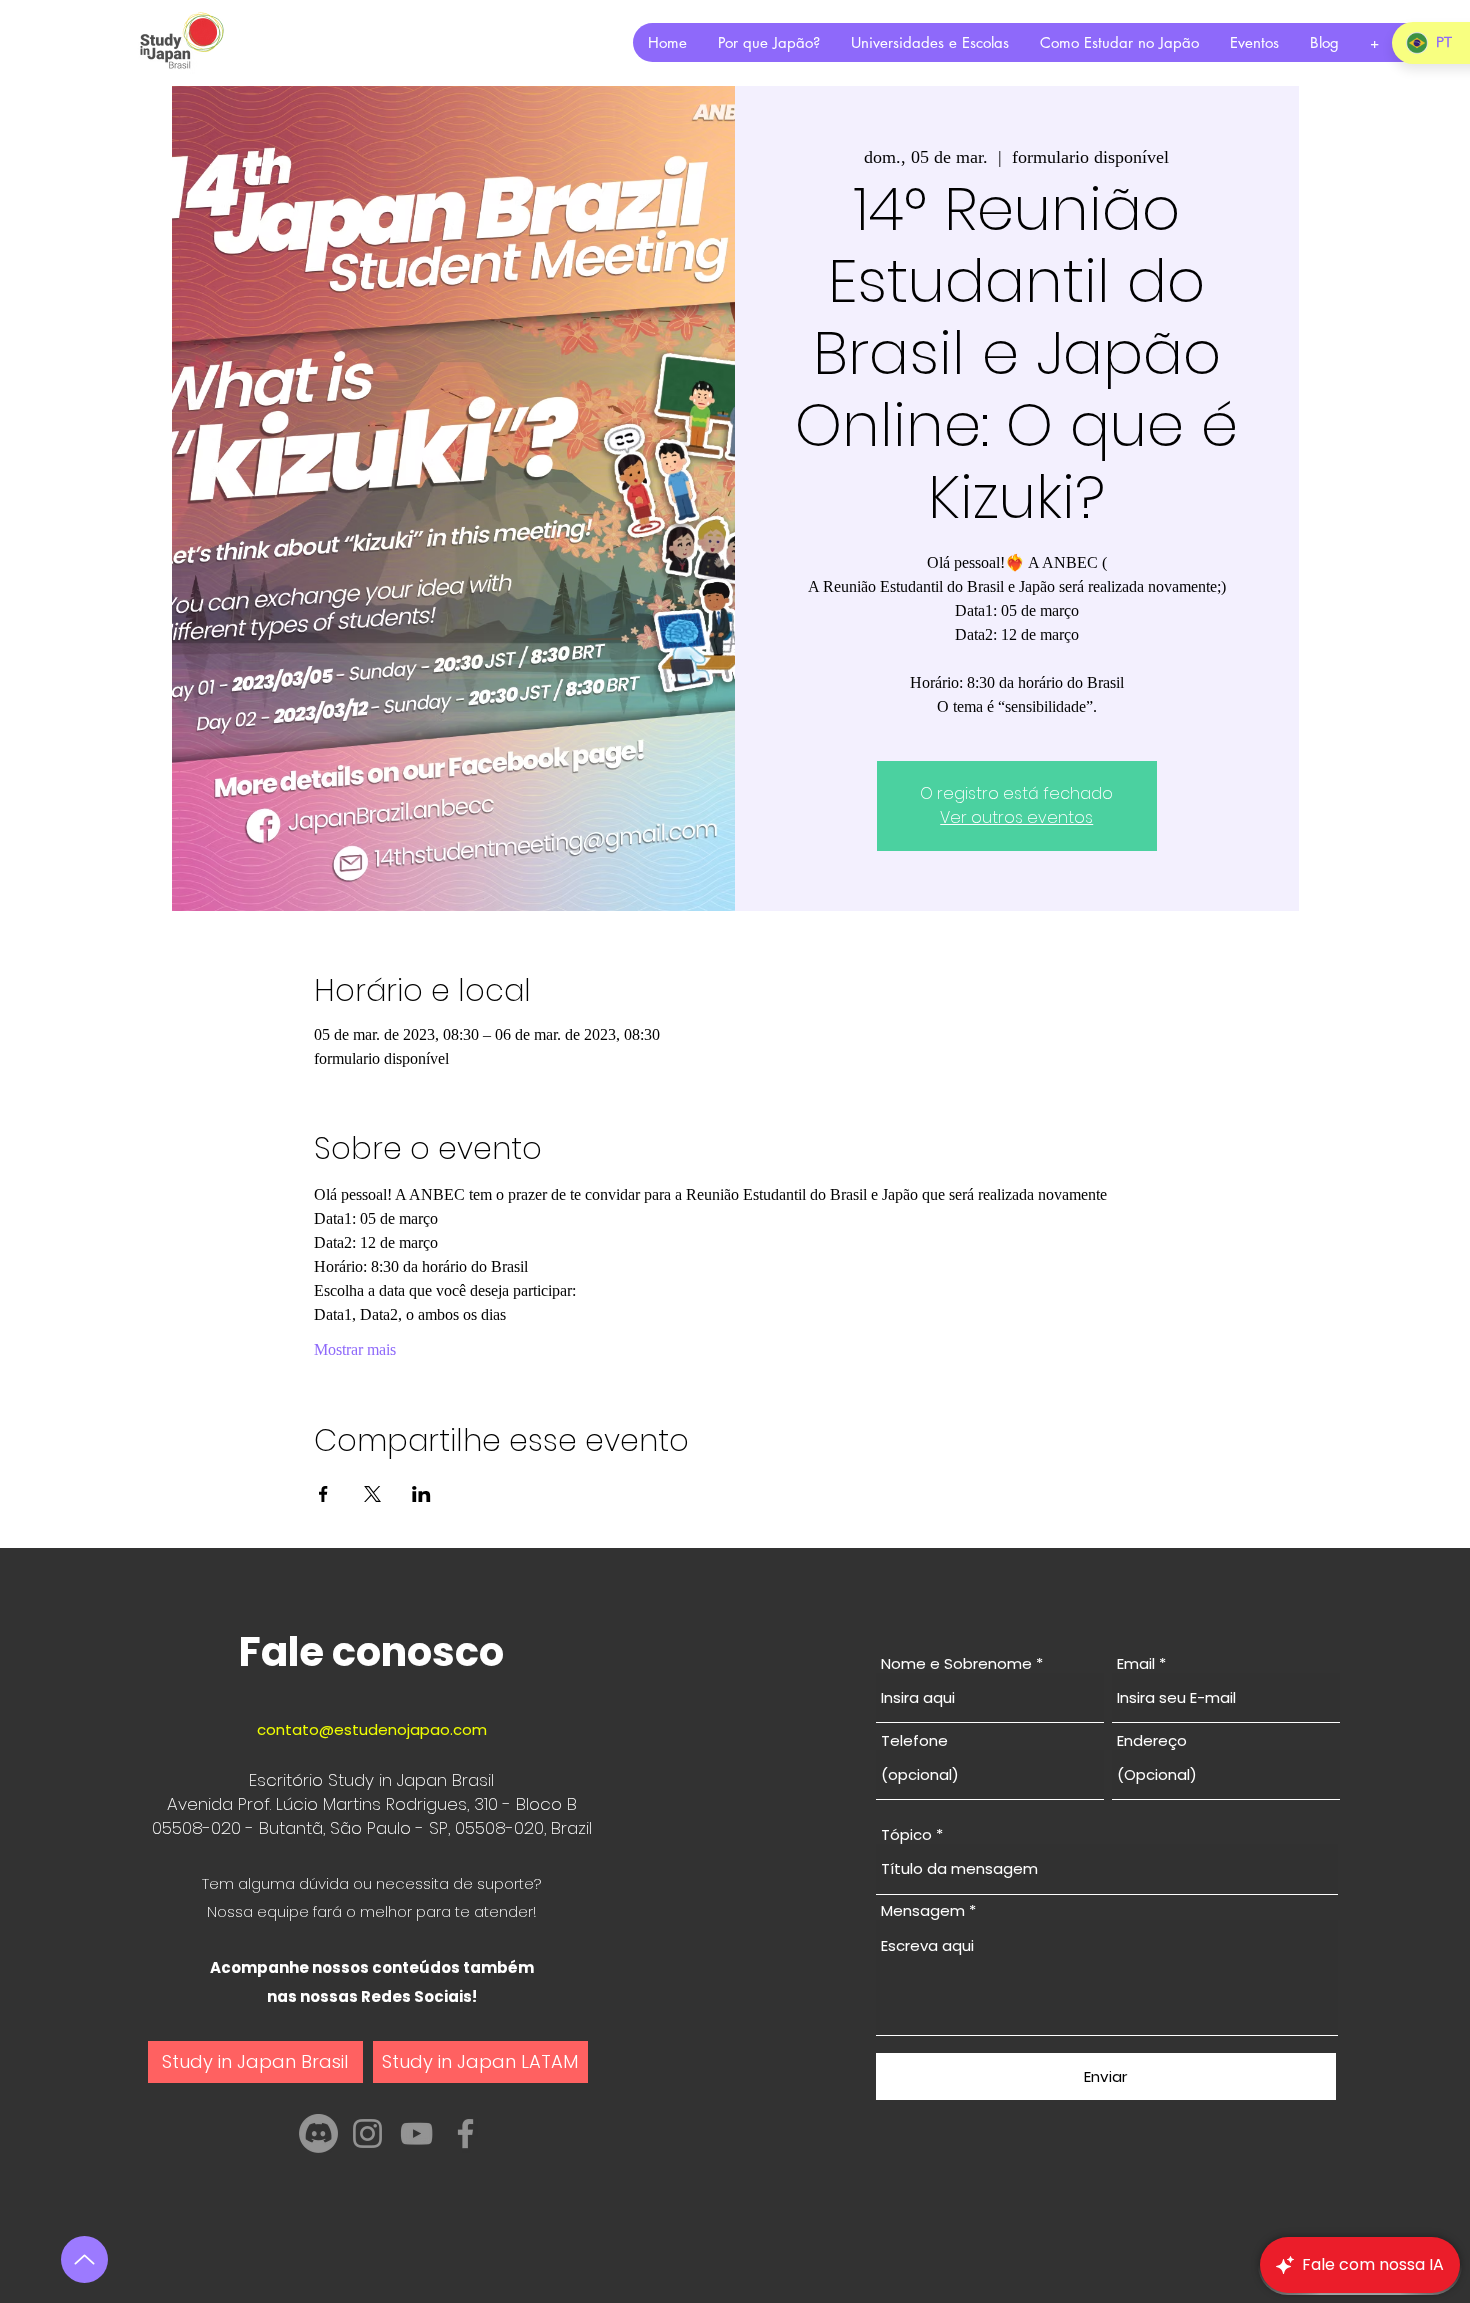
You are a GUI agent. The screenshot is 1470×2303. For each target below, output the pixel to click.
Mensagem (923, 1910)
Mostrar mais (355, 1349)
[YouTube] (416, 2133)
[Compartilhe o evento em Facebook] (323, 1494)
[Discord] (318, 2133)
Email (1136, 1663)
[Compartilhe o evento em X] (372, 1494)
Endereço (1152, 1740)
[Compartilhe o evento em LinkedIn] (421, 1494)
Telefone (914, 1740)
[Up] (84, 2259)
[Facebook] (465, 2133)
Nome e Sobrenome (956, 1663)
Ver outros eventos (1016, 817)
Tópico (906, 1834)
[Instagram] (367, 2133)
